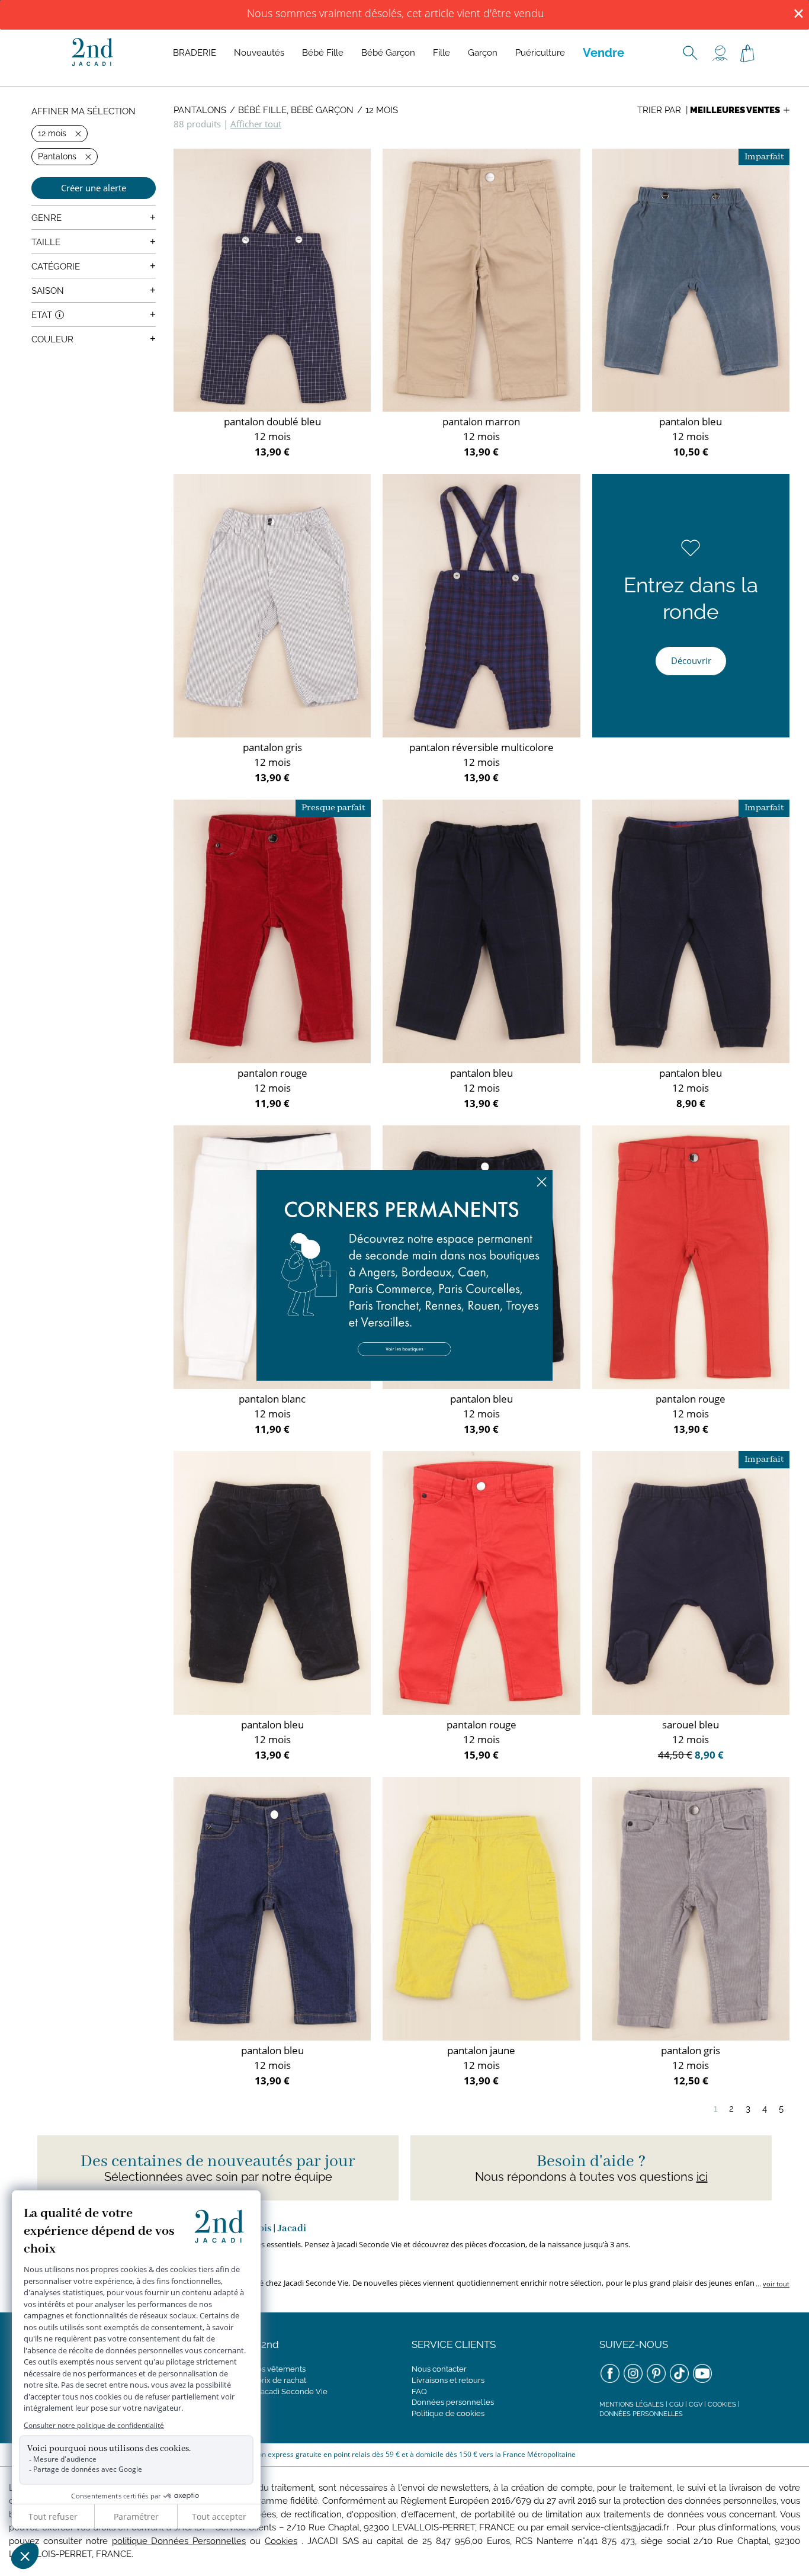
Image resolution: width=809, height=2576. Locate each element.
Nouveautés (259, 53)
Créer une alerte (94, 188)
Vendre (603, 53)
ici (702, 2177)
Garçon (483, 53)
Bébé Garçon (388, 53)
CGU (676, 2405)
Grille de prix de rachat (265, 2380)
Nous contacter (439, 2369)
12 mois (382, 110)
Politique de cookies (448, 2413)
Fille (442, 53)
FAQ (419, 2391)
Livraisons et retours (448, 2380)
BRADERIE (195, 53)
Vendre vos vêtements (265, 2369)
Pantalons (200, 110)
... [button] (772, 2284)
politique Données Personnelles (179, 2541)
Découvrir (691, 660)
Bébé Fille (323, 53)
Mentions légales (632, 2405)
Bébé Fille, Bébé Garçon (296, 110)
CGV (696, 2405)
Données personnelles (453, 2402)
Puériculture (540, 53)
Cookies (722, 2405)
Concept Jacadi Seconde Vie (276, 2391)
